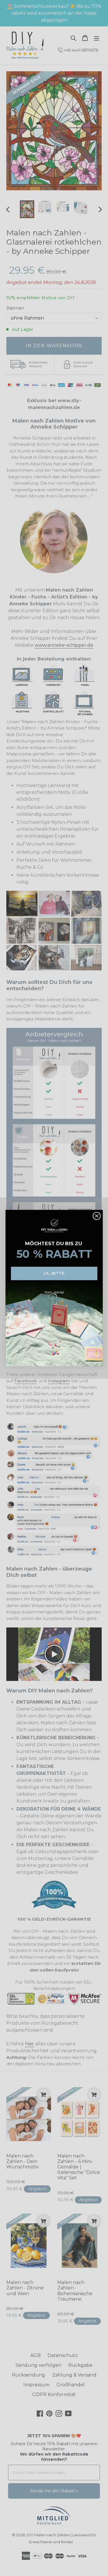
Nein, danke (54, 1292)
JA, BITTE (54, 1273)
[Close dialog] (96, 1216)
